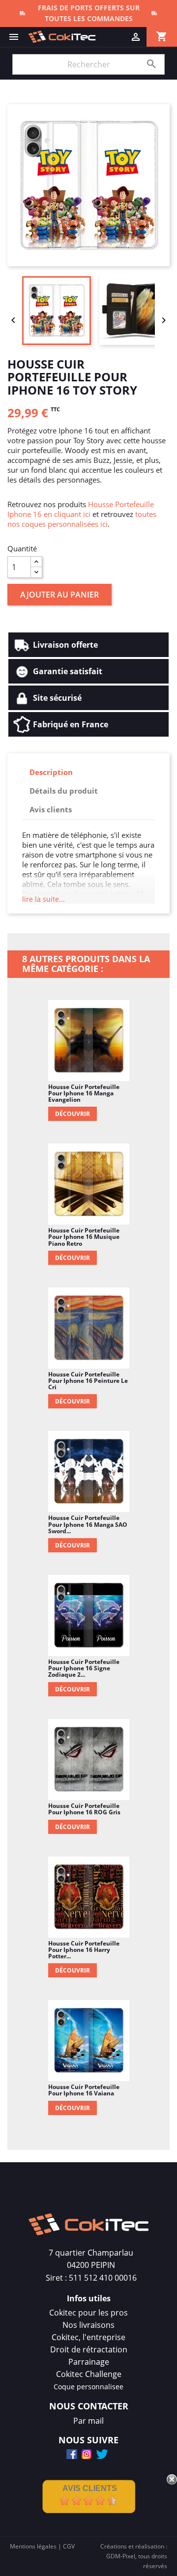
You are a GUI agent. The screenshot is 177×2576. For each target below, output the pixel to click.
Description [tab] (51, 772)
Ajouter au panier (59, 595)
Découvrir (73, 1114)
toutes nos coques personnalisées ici (82, 519)
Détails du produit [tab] (64, 791)
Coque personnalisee (88, 2387)
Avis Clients (90, 2488)
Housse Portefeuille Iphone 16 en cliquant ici (81, 509)
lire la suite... (44, 899)
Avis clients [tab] (51, 809)
